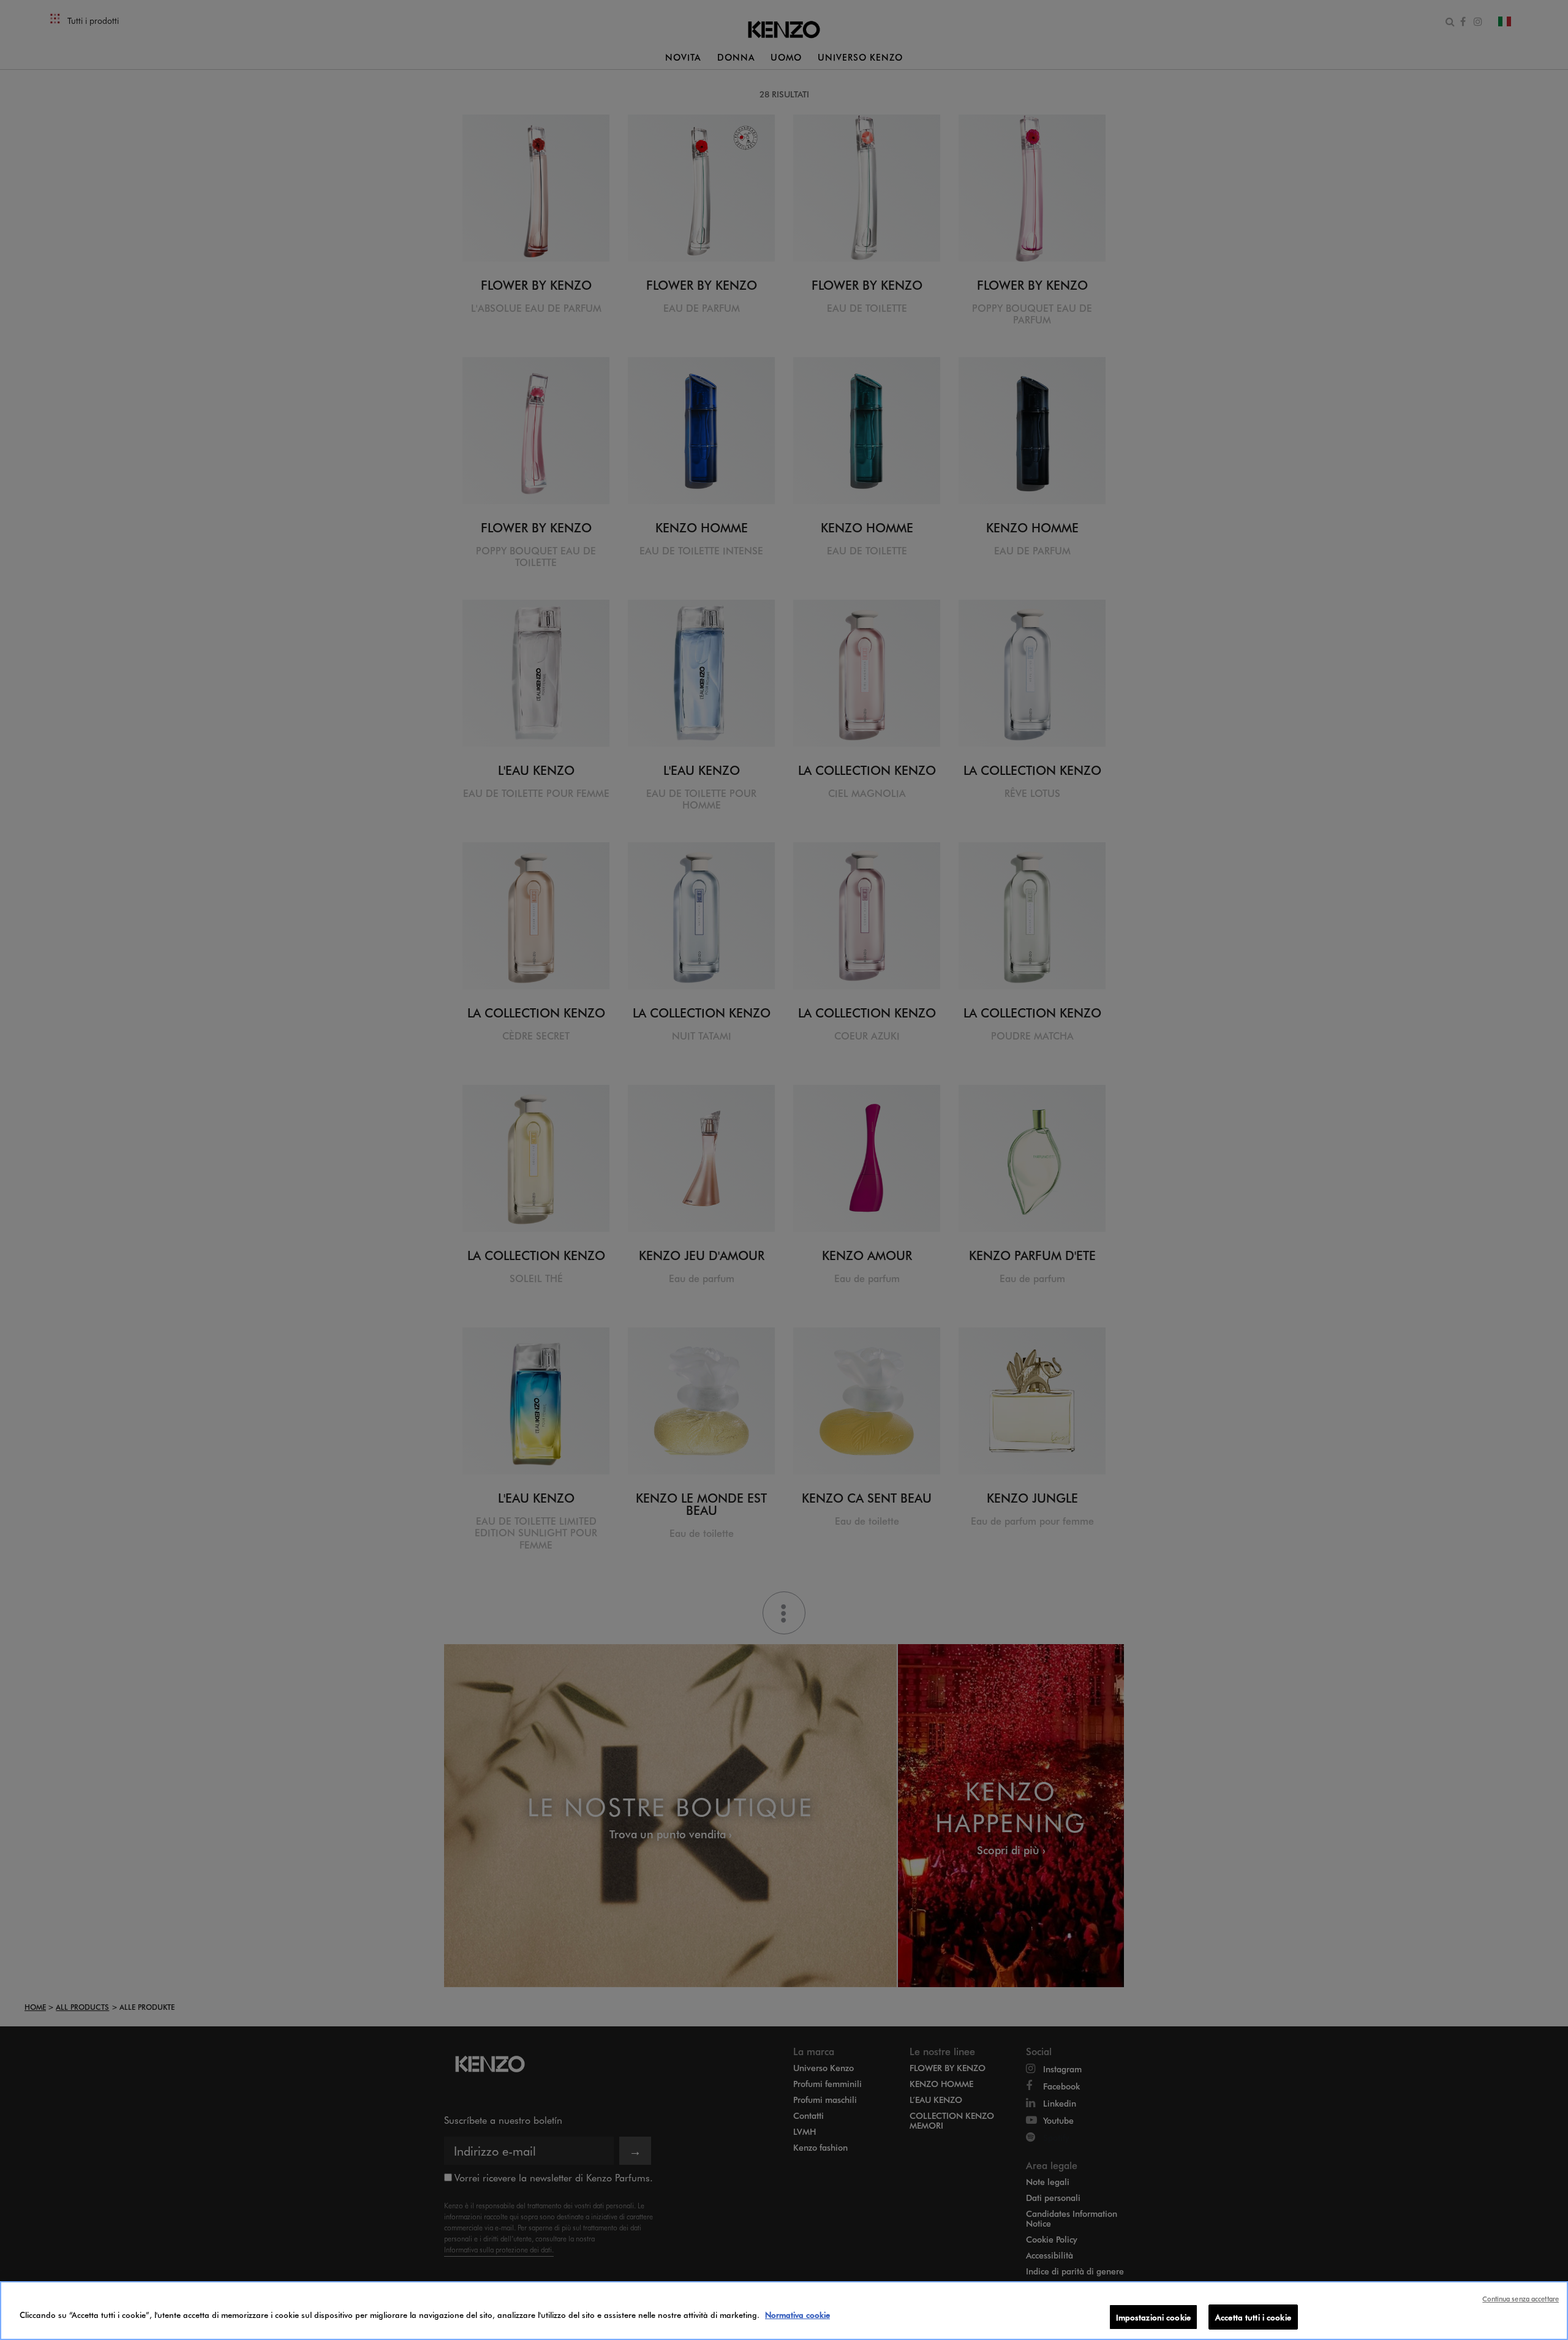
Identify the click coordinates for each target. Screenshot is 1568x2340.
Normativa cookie (797, 2315)
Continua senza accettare (1521, 2299)
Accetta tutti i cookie (1253, 2317)
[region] (784, 2311)
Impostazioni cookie (1153, 2317)
